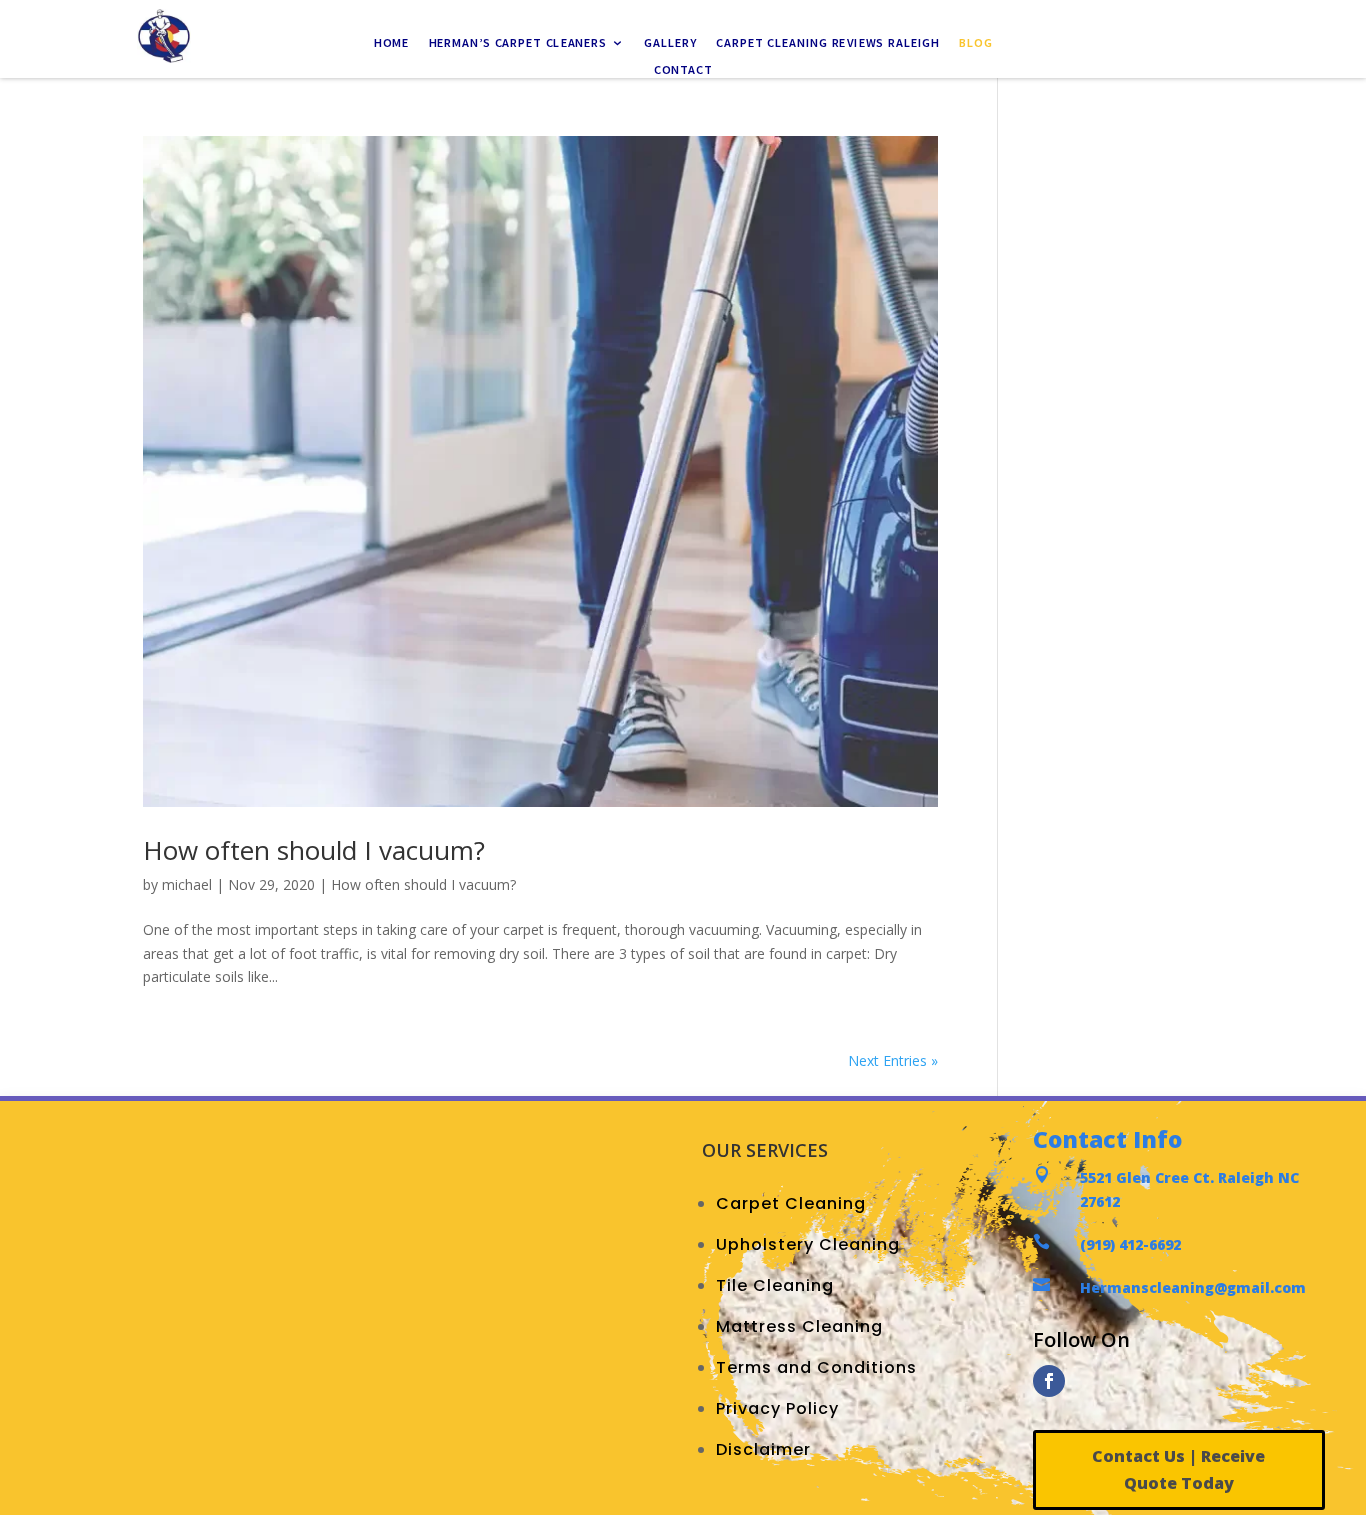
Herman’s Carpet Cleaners (517, 44)
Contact (683, 70)
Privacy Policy (777, 1408)
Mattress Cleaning (799, 1326)
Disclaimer (763, 1449)
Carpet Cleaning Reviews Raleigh (828, 44)
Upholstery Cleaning (808, 1244)
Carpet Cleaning (791, 1203)
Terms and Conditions (816, 1367)
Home (391, 44)
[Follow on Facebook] (1049, 1381)
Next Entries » (893, 1060)
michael (187, 884)
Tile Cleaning (775, 1285)
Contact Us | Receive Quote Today (1178, 1469)
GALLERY (670, 44)
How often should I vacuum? (314, 850)
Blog (975, 44)
